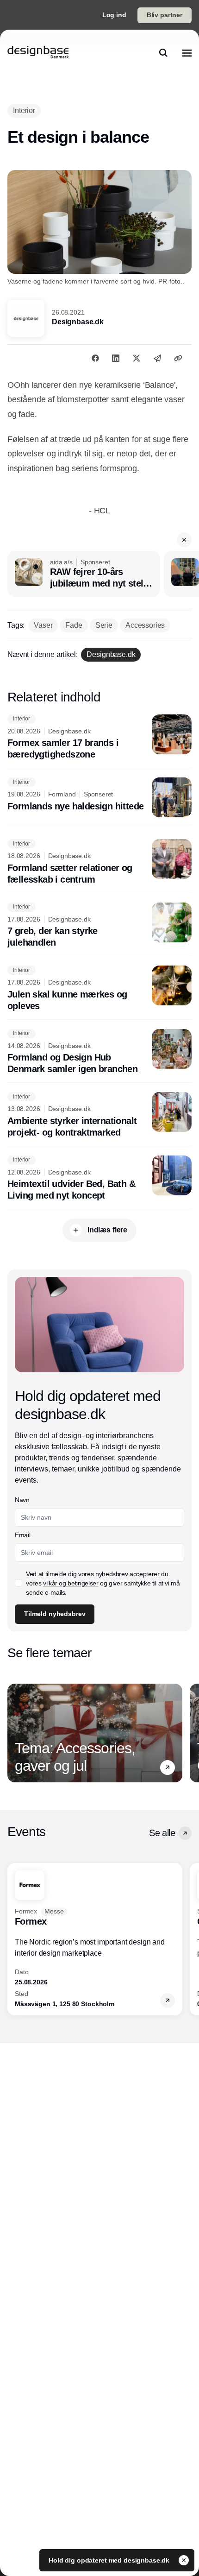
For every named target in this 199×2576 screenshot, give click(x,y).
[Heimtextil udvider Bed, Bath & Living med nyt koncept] (99, 1179)
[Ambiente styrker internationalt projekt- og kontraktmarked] (99, 1115)
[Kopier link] (178, 358)
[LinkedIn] (116, 358)
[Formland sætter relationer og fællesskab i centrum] (99, 862)
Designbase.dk (78, 322)
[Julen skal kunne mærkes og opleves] (99, 989)
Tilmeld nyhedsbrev (55, 1614)
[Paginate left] (15, 1733)
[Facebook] (95, 358)
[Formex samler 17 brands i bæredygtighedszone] (99, 738)
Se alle (162, 1833)
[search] (163, 53)
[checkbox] (19, 1583)
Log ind (114, 15)
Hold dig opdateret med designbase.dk (110, 2560)
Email (22, 1535)
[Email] (157, 358)
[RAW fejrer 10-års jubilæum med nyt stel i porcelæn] (84, 574)
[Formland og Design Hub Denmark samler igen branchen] (99, 1052)
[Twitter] (137, 358)
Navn (22, 1500)
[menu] (187, 53)
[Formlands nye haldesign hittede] (99, 797)
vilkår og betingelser (71, 1583)
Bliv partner (165, 15)
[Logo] (38, 53)
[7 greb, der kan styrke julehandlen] (99, 926)
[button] (184, 540)
